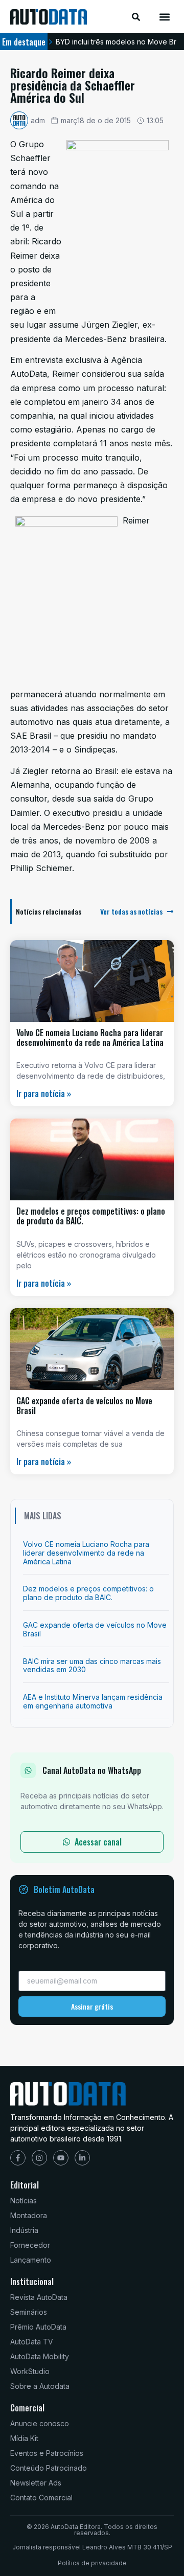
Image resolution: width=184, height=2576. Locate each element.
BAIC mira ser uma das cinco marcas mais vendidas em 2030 (92, 1666)
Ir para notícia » (44, 1093)
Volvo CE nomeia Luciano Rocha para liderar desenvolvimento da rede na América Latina (90, 1038)
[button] (165, 17)
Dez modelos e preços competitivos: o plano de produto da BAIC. (91, 1216)
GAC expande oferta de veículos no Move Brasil (84, 1406)
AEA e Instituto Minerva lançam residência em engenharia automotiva (93, 1701)
